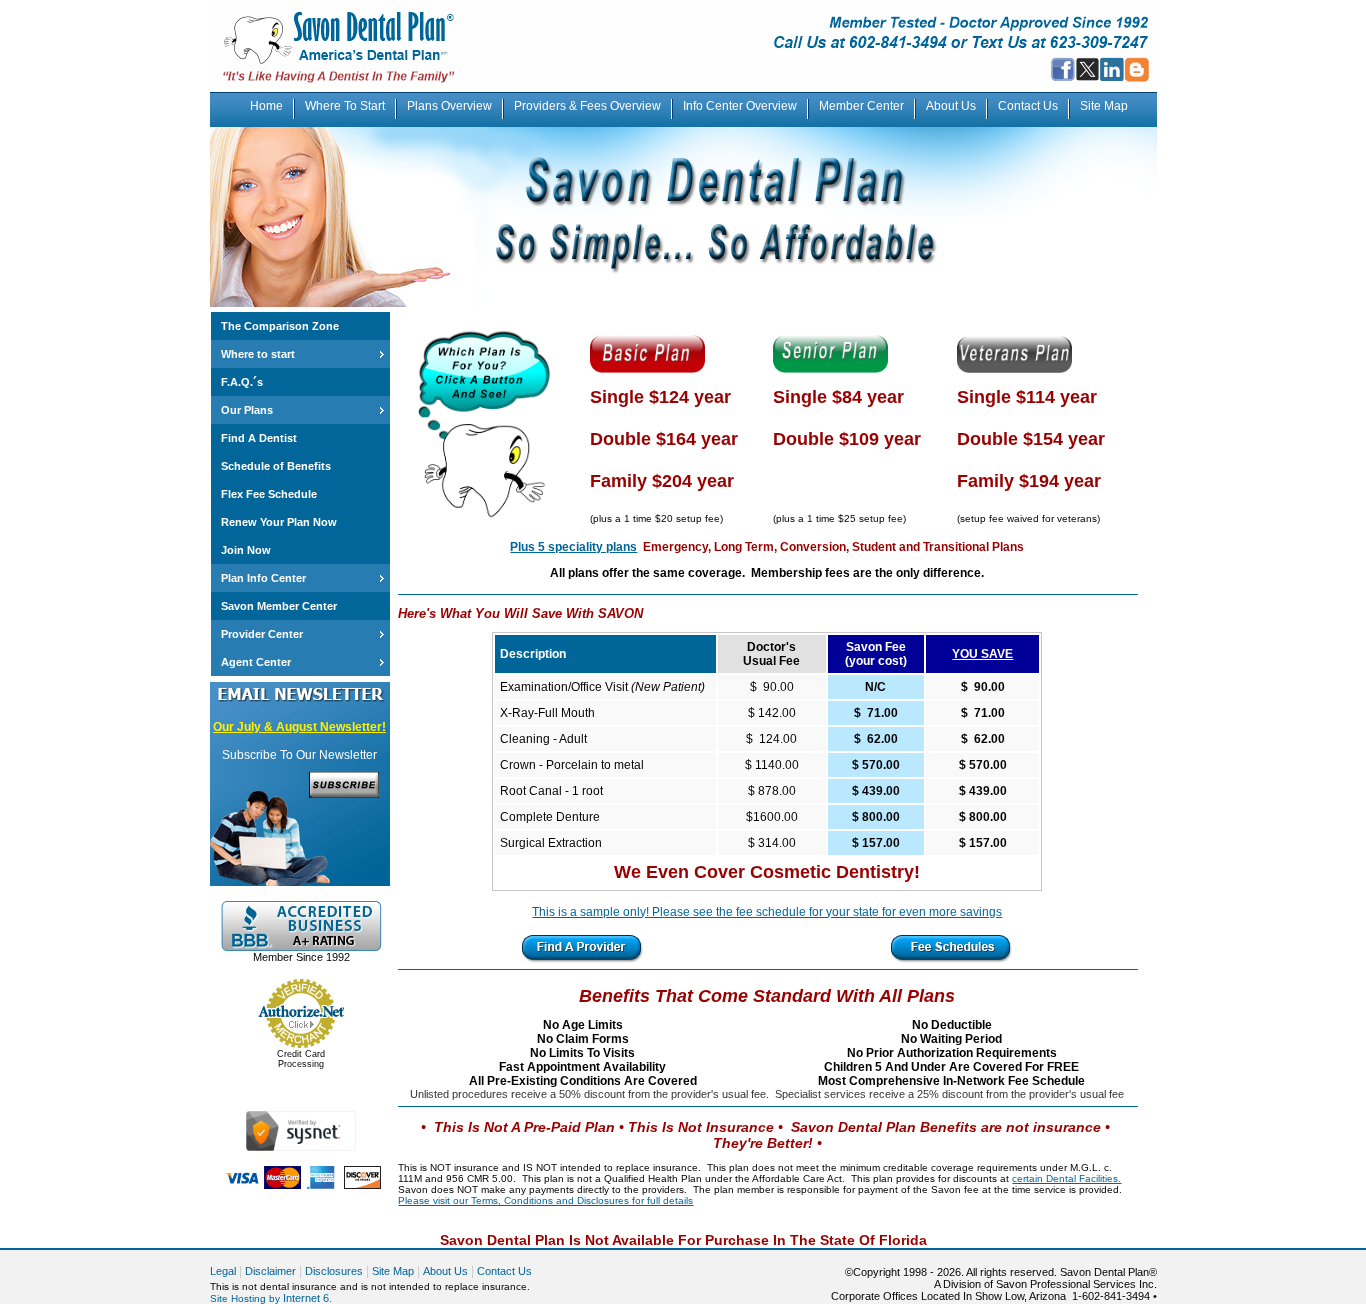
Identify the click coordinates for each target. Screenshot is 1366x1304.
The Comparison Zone (280, 326)
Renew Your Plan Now (279, 522)
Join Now (246, 550)
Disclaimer (270, 1271)
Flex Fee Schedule (269, 494)
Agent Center (256, 662)
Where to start (258, 354)
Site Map (1104, 106)
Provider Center (262, 634)
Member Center (861, 106)
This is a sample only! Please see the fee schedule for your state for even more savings (767, 912)
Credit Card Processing (301, 1059)
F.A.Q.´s (242, 382)
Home (266, 106)
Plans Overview (449, 106)
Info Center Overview (740, 106)
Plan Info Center (263, 578)
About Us (951, 106)
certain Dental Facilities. (1066, 1178)
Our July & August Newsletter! (299, 727)
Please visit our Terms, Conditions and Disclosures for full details (545, 1200)
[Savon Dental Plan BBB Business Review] (301, 947)
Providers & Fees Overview (587, 106)
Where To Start (345, 106)
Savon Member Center (279, 606)
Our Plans (247, 410)
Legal (223, 1271)
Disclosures (334, 1271)
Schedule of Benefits (276, 466)
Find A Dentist (259, 438)
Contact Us (1028, 106)
